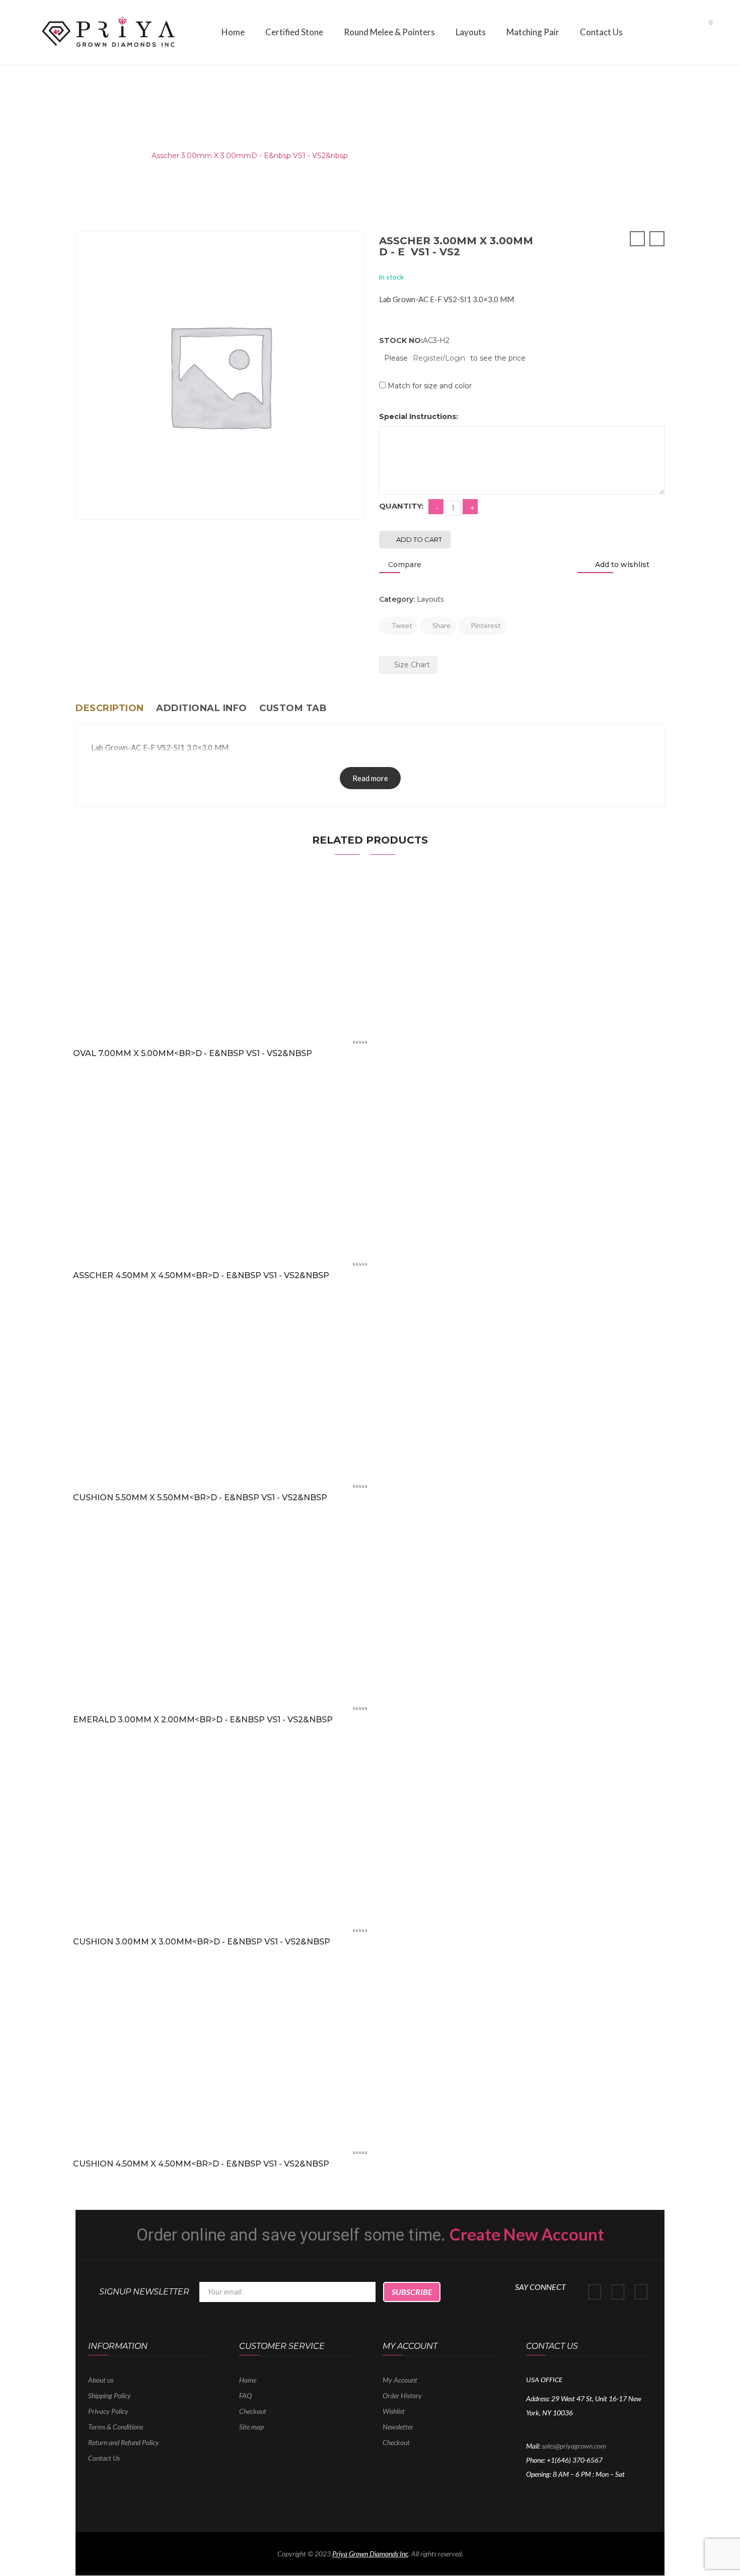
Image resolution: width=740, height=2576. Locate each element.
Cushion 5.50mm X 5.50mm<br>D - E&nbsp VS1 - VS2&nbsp (200, 1498)
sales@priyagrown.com (574, 2446)
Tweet (401, 625)
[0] (702, 31)
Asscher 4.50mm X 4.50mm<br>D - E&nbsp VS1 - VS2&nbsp (201, 1275)
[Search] (686, 30)
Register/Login (439, 358)
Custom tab (293, 708)
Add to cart (419, 539)
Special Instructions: (419, 416)
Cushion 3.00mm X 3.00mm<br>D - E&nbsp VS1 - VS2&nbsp (202, 1942)
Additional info (202, 708)
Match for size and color (430, 386)
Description (110, 708)
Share (441, 625)
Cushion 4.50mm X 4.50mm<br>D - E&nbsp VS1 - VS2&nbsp (201, 2164)
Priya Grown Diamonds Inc (370, 2554)
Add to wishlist (621, 565)
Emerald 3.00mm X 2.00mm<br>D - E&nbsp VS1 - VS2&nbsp (203, 1720)
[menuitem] (233, 32)
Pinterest (485, 625)
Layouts (125, 156)
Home (87, 156)
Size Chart (411, 665)
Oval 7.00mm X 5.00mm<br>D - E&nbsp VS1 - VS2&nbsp (193, 1053)
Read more (370, 778)
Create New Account (527, 2234)
